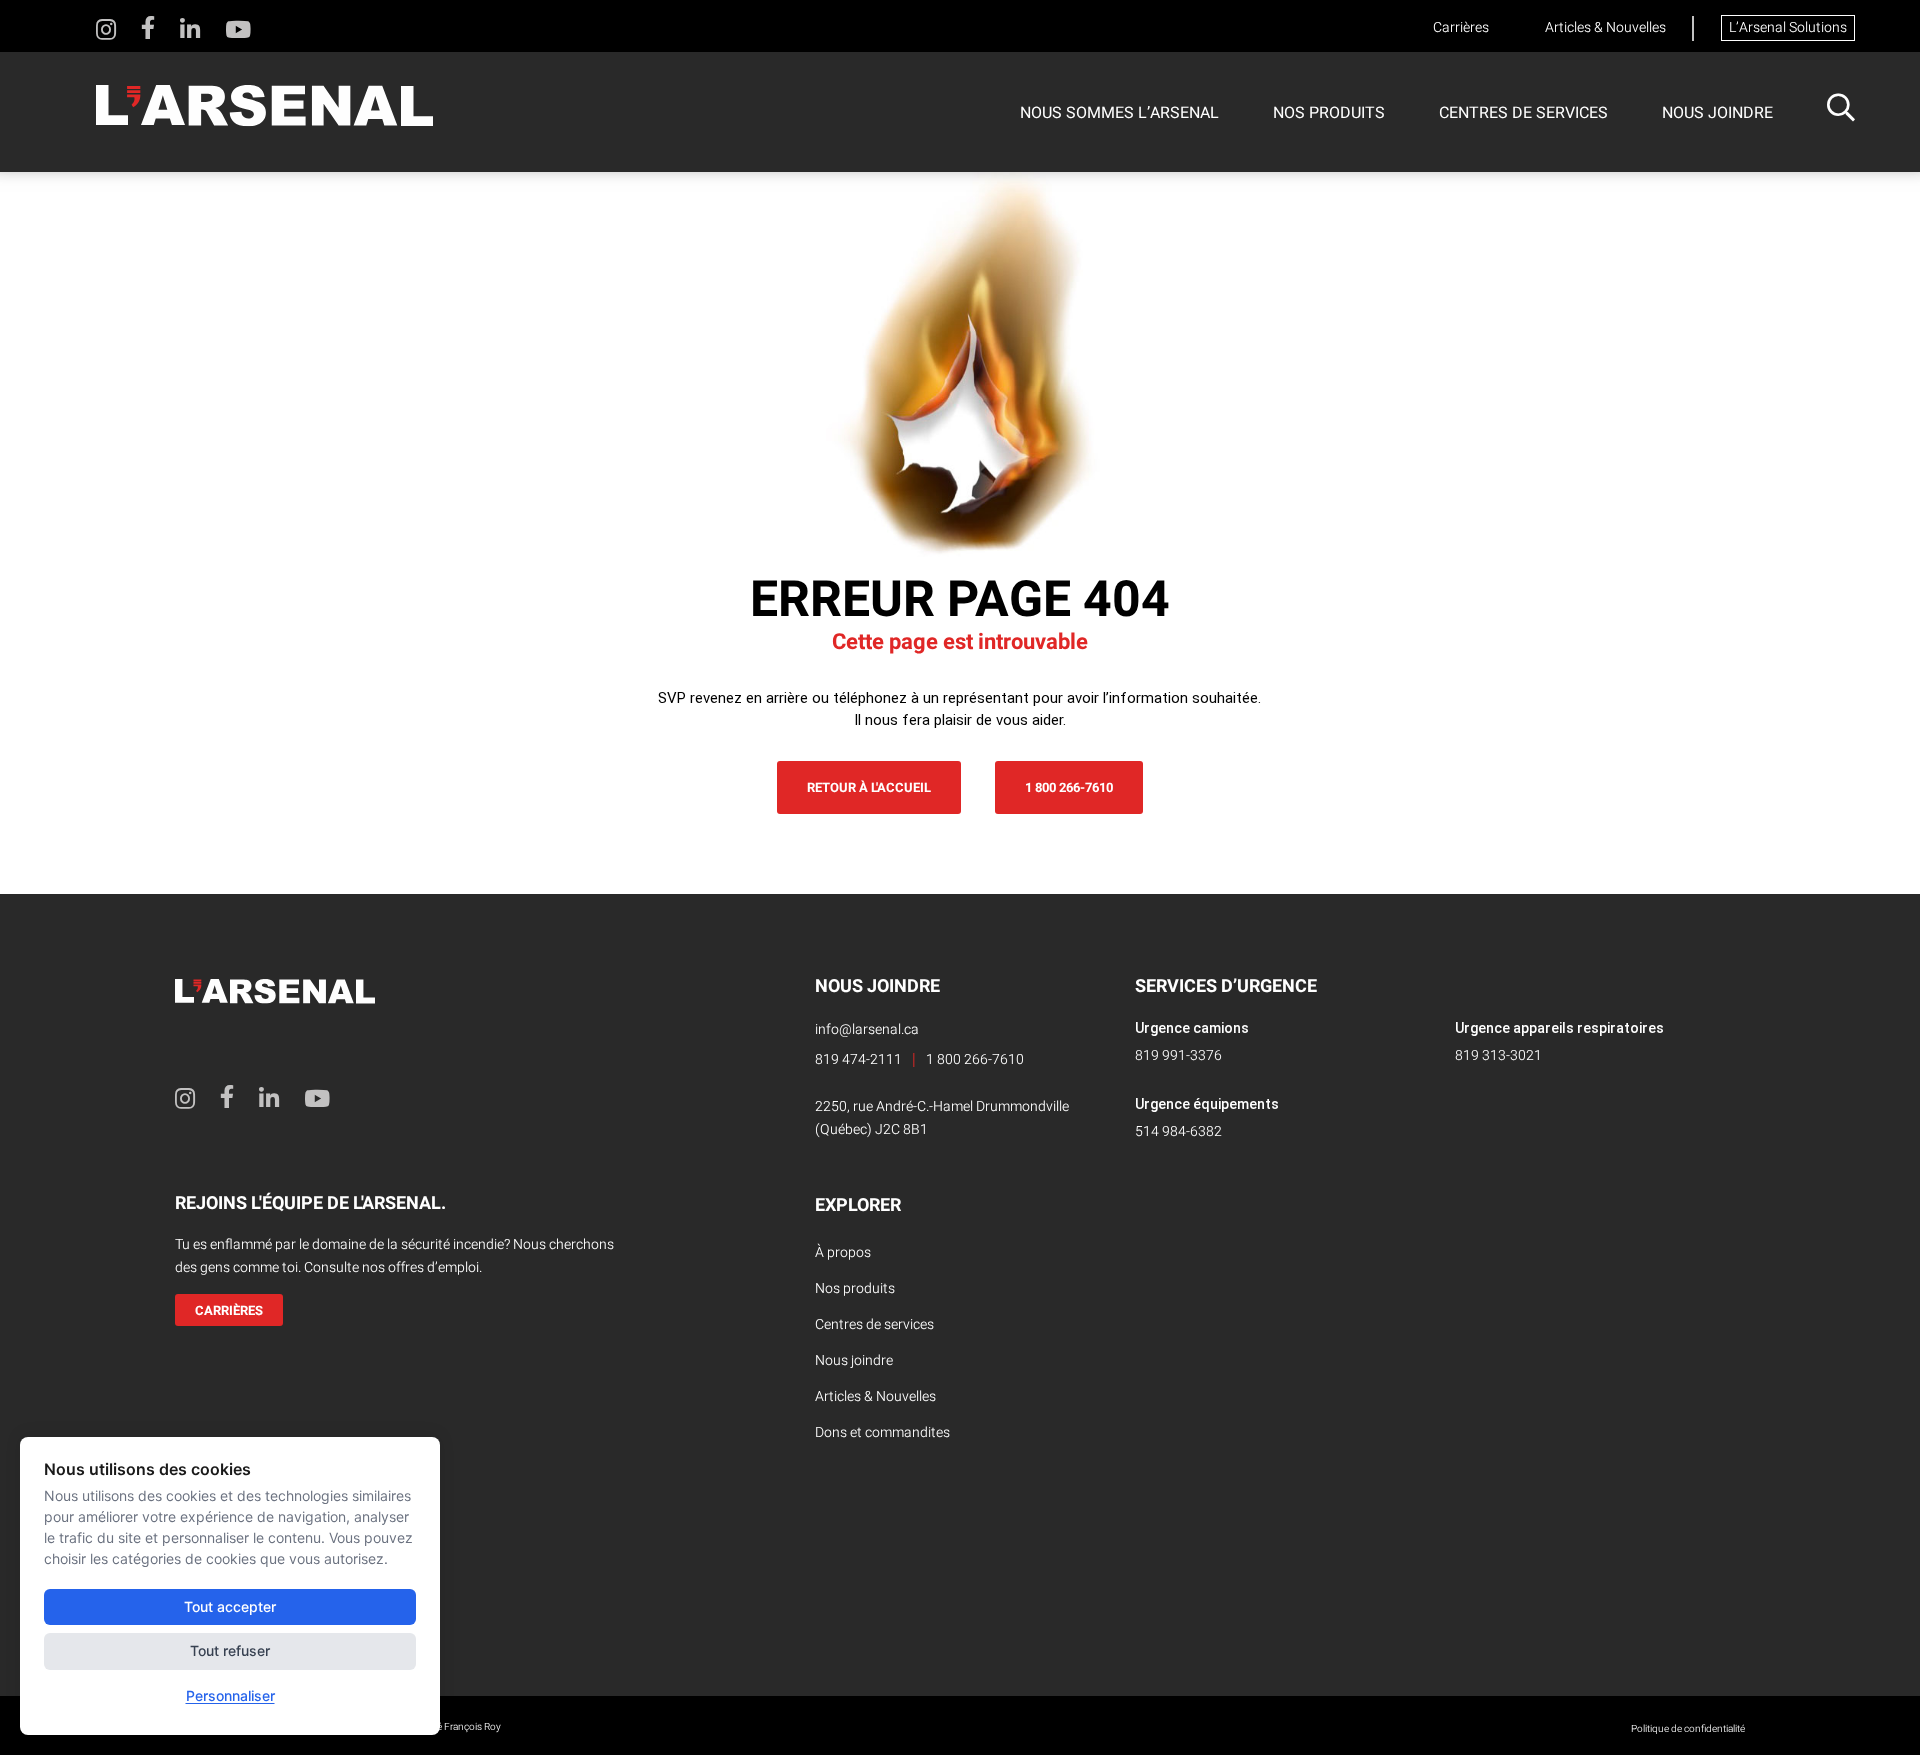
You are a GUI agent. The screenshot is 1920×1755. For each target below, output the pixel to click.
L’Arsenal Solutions (1788, 28)
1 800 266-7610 (1069, 787)
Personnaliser (230, 1695)
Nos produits (1329, 113)
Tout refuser (230, 1650)
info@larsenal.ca (867, 1029)
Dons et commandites (882, 1432)
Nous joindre (1717, 113)
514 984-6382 (1178, 1131)
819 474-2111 (858, 1059)
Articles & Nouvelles (1605, 28)
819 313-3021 (1498, 1055)
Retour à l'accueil (869, 787)
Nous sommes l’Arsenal (1119, 113)
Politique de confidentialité (1688, 1729)
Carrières (1461, 28)
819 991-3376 (1178, 1055)
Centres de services (1523, 113)
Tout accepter (230, 1606)
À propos (843, 1252)
